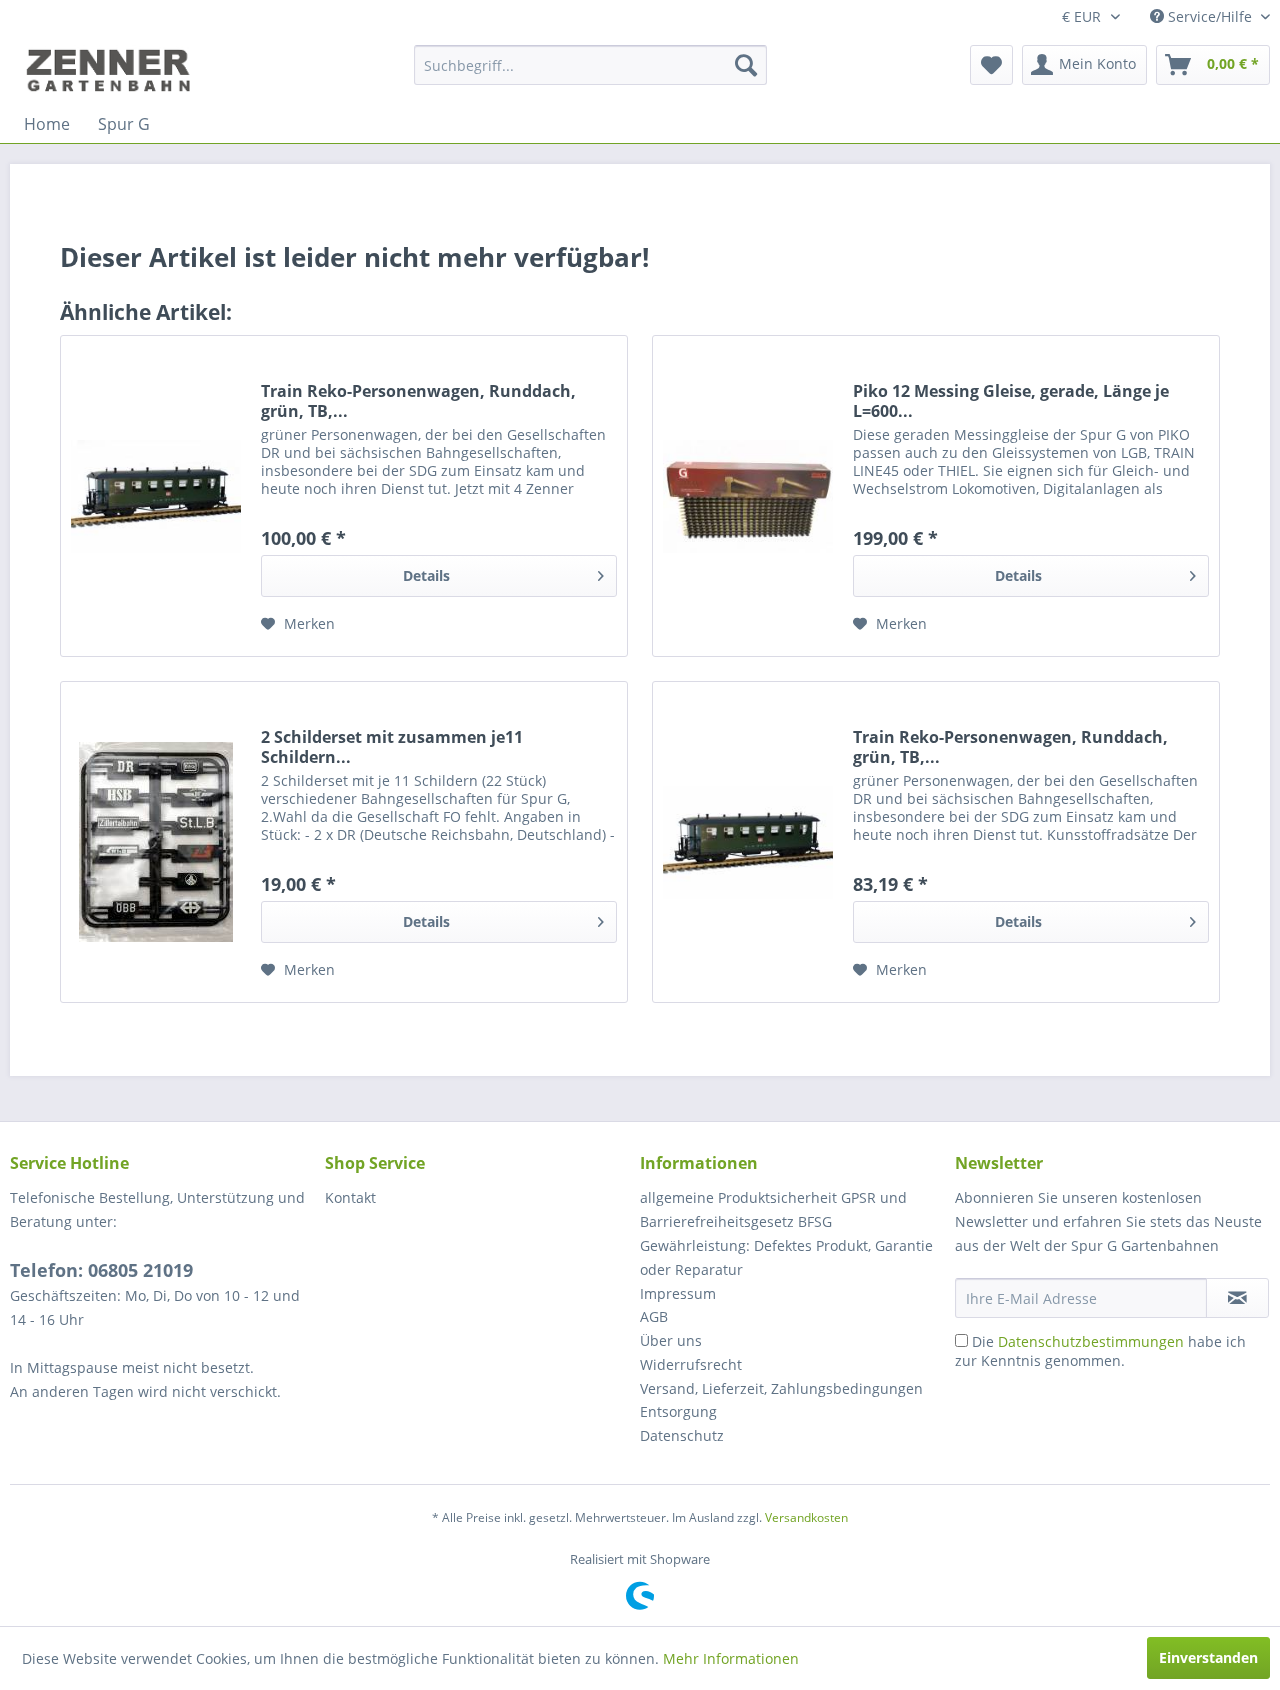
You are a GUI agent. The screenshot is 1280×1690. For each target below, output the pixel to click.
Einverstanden (1208, 1657)
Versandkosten (806, 1517)
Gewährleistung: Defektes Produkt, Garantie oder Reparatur (786, 1257)
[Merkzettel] (991, 65)
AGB (654, 1316)
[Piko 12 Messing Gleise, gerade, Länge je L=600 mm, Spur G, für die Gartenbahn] (748, 496)
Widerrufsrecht (691, 1364)
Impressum (678, 1293)
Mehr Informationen (731, 1658)
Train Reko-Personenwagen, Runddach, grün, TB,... (418, 401)
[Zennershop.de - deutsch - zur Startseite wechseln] (111, 70)
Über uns (671, 1340)
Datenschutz (682, 1435)
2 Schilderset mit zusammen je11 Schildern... (392, 747)
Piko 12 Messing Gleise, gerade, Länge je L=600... (1011, 401)
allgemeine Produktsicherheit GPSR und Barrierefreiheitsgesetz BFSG (773, 1209)
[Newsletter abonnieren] (1237, 1298)
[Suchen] (746, 65)
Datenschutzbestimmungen (1091, 1341)
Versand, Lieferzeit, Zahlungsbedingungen (781, 1388)
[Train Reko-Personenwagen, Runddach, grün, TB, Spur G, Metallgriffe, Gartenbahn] (748, 842)
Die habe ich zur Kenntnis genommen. (1100, 1351)
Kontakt (350, 1197)
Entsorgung (678, 1411)
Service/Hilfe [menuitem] (1210, 16)
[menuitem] (590, 65)
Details (426, 575)
